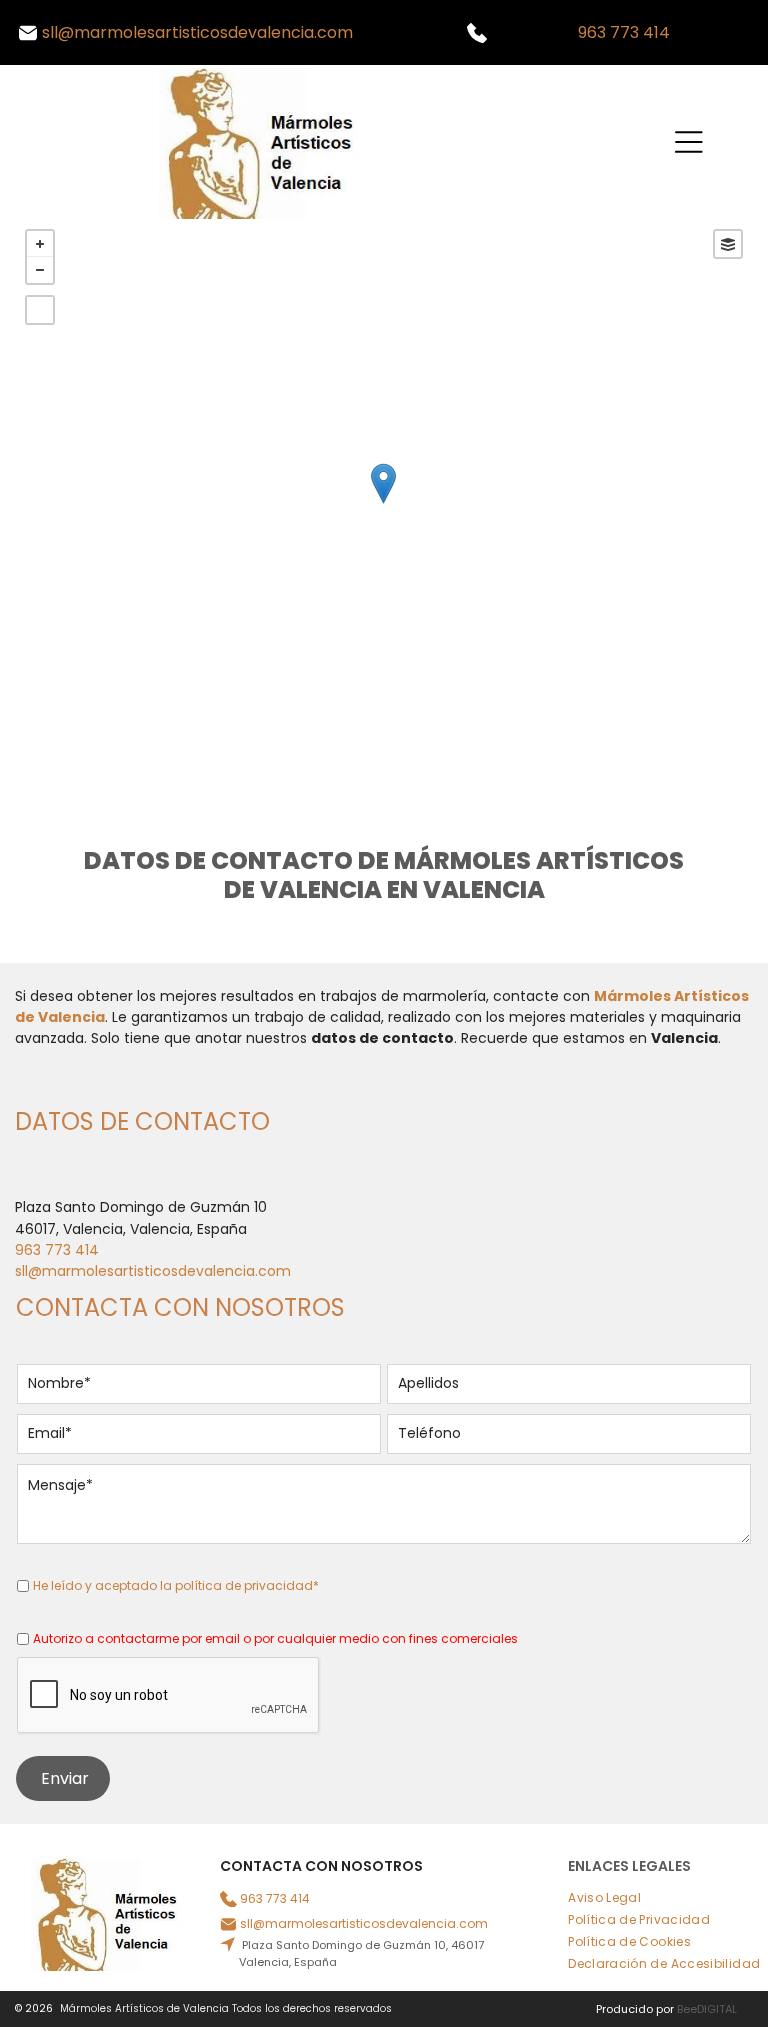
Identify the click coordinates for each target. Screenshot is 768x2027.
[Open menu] (689, 142)
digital (717, 2009)
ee (690, 2009)
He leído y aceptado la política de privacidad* (176, 1585)
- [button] (40, 270)
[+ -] (383, 504)
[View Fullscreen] (40, 310)
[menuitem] (612, 1898)
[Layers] (728, 244)
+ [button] (40, 244)
